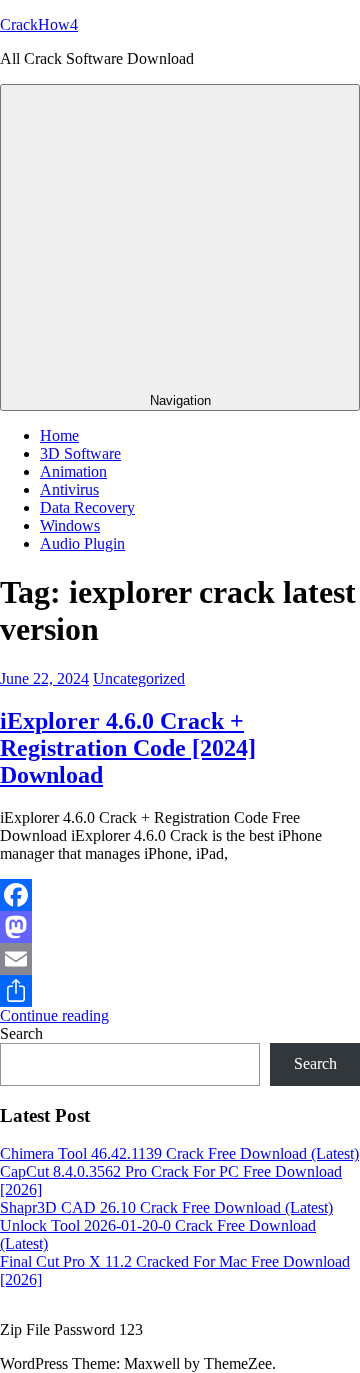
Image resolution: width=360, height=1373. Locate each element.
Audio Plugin (82, 543)
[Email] (180, 959)
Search (21, 1033)
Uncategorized (139, 678)
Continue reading (54, 1015)
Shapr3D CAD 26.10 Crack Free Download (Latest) (166, 1207)
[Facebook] (180, 895)
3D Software (80, 453)
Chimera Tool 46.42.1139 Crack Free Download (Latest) (179, 1153)
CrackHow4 (39, 24)
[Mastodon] (180, 927)
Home (59, 435)
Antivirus (69, 489)
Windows (70, 525)
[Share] (180, 991)
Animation (73, 471)
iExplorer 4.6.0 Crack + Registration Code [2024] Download (128, 748)
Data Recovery (87, 507)
